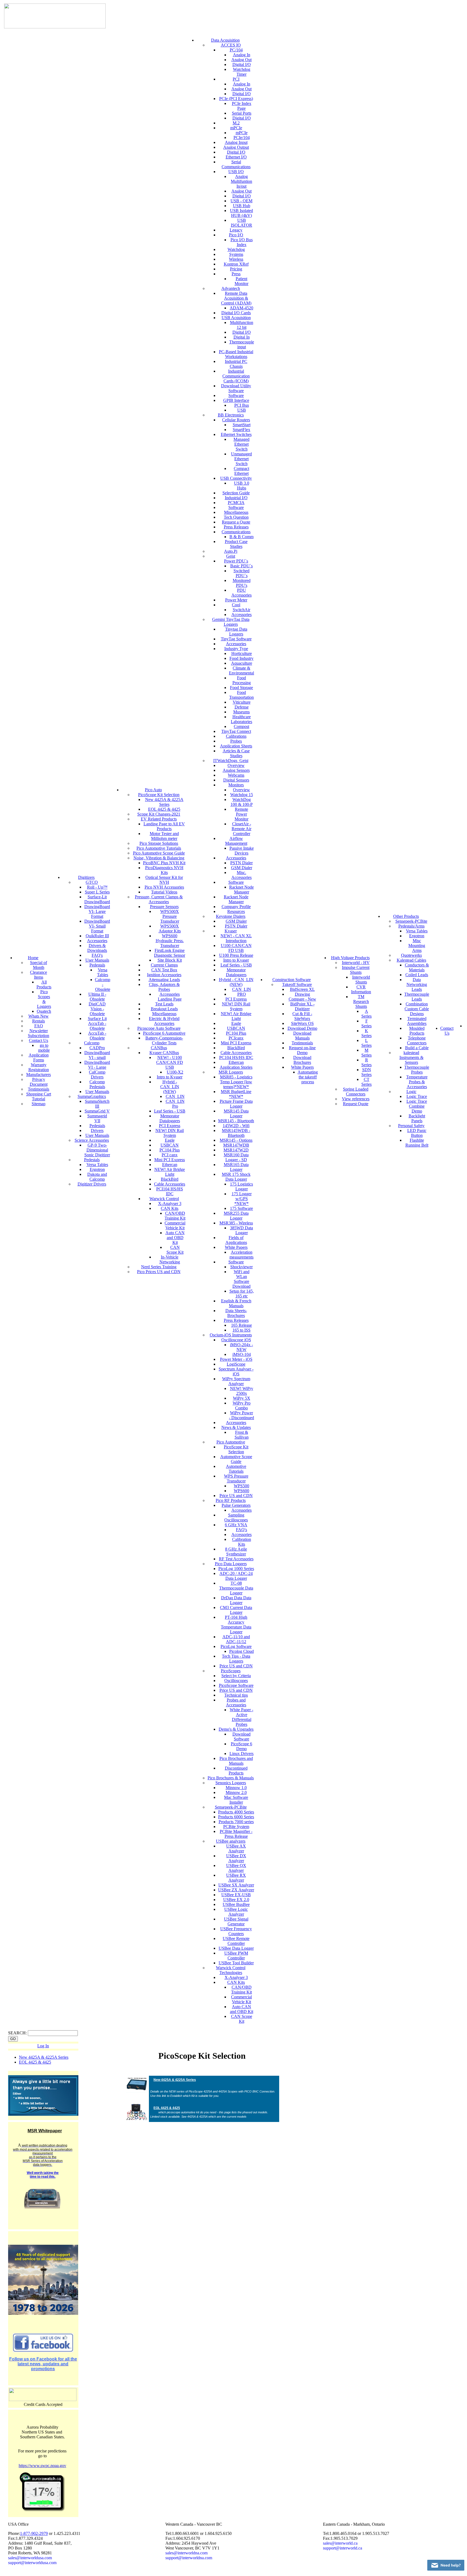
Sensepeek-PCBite (231, 1807)
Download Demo (302, 1028)
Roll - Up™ (97, 887)
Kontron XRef (236, 264)
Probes (236, 741)
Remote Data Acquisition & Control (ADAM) (236, 298)
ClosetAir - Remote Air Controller (241, 829)
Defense (242, 707)
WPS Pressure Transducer (236, 1479)
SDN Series (366, 1072)
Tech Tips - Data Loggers (236, 1659)
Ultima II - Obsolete (97, 997)
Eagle (170, 1140)
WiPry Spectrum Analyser (236, 1381)
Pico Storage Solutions (159, 843)
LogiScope (236, 1364)
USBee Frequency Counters (236, 1931)
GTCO (92, 882)
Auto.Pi (231, 551)
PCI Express (170, 1126)
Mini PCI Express (170, 1160)
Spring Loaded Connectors (356, 1092)
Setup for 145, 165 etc (242, 1294)
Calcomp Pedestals (97, 1084)
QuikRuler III (97, 936)
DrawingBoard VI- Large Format (97, 911)
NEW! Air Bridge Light (170, 1172)
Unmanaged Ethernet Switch (241, 459)
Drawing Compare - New (302, 997)
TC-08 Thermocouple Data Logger (236, 1588)
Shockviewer (241, 1267)
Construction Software (292, 980)
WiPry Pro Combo (242, 1405)
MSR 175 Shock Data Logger (236, 1177)
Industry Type (236, 649)
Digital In (242, 337)
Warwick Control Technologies (231, 1970)
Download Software (241, 1736)
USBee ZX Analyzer (236, 1890)
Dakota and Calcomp (97, 1177)
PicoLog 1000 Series (236, 1569)
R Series (366, 1062)
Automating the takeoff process (308, 1077)
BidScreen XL (302, 989)
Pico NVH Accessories (164, 887)
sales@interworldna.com (186, 2553)
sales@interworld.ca (340, 2543)
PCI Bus (242, 405)
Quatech (44, 1011)
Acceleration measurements (241, 1255)
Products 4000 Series (236, 1812)
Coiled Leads (417, 975)
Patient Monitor (241, 281)
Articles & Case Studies (236, 753)
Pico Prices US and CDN (159, 1272)
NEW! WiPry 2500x (242, 1391)
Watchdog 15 (242, 795)
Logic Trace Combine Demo (417, 1106)
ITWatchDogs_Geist (231, 761)
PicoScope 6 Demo (241, 1746)
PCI (236, 79)
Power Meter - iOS (236, 1359)
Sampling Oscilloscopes (236, 1517)
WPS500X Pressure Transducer (170, 916)
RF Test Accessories (236, 1559)
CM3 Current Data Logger (236, 1610)
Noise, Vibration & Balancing (159, 858)
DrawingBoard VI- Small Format (97, 926)
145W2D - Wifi (236, 1126)
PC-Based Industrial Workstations (236, 354)
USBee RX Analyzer (236, 1878)
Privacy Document (39, 1082)
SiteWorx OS (302, 1023)
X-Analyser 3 (170, 1203)
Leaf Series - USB (170, 1111)
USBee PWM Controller (236, 1956)
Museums (241, 712)
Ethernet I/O (236, 157)
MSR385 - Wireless (236, 1223)
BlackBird (170, 1179)
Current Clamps (164, 965)
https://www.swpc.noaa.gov (42, 2466)
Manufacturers (39, 1075)
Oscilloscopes (236, 1681)
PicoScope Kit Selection (159, 795)
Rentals (39, 1021)
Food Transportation (241, 695)
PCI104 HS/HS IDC (170, 1191)
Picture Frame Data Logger (236, 1104)
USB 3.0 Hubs (242, 486)
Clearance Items (39, 975)
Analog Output (236, 147)
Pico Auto (153, 790)
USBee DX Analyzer (236, 1858)
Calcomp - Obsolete (103, 984)
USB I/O (236, 172)
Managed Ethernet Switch (241, 444)
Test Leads (164, 1004)
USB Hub (242, 206)
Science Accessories (92, 1140)
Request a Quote (236, 522)
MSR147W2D (236, 1150)
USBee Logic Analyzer (236, 1912)
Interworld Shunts (361, 980)
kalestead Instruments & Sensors (411, 1057)
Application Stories (236, 1067)
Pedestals (97, 965)
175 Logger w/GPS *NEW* (242, 1199)
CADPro (97, 1048)
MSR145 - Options (236, 1140)
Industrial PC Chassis (236, 364)
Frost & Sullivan (242, 1435)
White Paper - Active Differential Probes (241, 1717)
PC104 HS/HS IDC (236, 1057)
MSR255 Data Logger (236, 1216)
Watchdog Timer (242, 72)
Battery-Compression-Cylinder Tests (164, 1040)
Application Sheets (236, 746)
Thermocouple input (242, 344)
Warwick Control (164, 1199)
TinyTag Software (236, 639)
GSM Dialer (242, 868)
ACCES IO (231, 45)
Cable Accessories (170, 1184)
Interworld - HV (356, 963)
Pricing (236, 269)
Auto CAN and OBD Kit (175, 1238)
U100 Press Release (236, 955)
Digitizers (86, 877)
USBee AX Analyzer (236, 1848)
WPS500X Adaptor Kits (170, 928)
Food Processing (242, 680)
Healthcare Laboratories (241, 719)
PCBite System (236, 1827)
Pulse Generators (236, 1505)
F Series (366, 1023)
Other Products (406, 916)
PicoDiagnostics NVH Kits (164, 870)
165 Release (241, 1325)
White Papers (236, 1247)
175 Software (241, 1208)
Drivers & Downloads (97, 948)
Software (236, 395)
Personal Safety (411, 1126)
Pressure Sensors (164, 907)
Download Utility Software (236, 388)
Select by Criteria (236, 1676)
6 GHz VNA (236, 1525)
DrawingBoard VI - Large (97, 1065)
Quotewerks (411, 955)
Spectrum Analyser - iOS (236, 1371)
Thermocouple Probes (417, 1070)
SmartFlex (241, 430)
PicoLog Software (236, 1646)
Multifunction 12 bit (242, 325)
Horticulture (242, 653)
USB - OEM (241, 201)
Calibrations (236, 736)
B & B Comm (241, 537)
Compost (241, 726)
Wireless (236, 259)
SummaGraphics (92, 1096)
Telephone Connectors (417, 1040)
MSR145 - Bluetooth (236, 1121)
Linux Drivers (241, 1754)
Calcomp (92, 1043)
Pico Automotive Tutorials (159, 848)
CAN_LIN (175, 1096)
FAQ (39, 1026)
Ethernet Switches (236, 434)
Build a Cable (417, 1048)
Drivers (97, 1130)
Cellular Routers (236, 420)
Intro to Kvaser (170, 1077)
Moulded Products (417, 1031)
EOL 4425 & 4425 (164, 809)
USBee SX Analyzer (236, 1885)
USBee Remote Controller (236, 1941)
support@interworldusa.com (32, 2563)
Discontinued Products (236, 1771)
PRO (242, 994)
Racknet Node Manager (241, 890)
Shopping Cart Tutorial (39, 1096)
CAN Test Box (164, 970)
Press (236, 274)
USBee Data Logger (236, 1948)
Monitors (236, 785)
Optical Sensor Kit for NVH (164, 880)
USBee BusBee (236, 1904)
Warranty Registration (39, 1067)
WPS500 (241, 1486)
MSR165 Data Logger (236, 1167)
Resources (236, 911)
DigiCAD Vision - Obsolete (97, 1009)
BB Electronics (231, 415)
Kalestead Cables (411, 960)
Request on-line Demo (302, 1050)
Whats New (39, 1016)
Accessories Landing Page (170, 997)
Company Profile (236, 907)
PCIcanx (236, 1038)
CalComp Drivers (97, 1075)
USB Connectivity (236, 478)
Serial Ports (242, 113)
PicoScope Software (236, 1685)
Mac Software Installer (236, 1800)
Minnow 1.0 (236, 1788)
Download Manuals (302, 1036)
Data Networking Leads (417, 984)
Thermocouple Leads (417, 997)
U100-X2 (175, 1072)
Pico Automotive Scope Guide (159, 853)
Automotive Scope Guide (236, 1459)
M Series (366, 1053)
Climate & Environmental (241, 671)
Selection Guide (236, 493)
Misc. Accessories (241, 875)
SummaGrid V (97, 1111)
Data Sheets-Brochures (236, 1313)
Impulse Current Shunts (356, 970)
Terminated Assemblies (417, 1021)
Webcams (236, 775)
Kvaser (231, 931)
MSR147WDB (236, 1145)
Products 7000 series (236, 1822)
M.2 (236, 123)
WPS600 (241, 1491)
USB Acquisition (236, 318)
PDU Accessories (241, 593)
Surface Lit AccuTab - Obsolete (97, 1023)
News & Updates (236, 1427)
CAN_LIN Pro (175, 1104)
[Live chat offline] (446, 2565)
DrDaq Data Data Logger (236, 1600)
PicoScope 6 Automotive (164, 1033)
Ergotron (97, 1169)
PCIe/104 (242, 138)
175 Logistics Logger (241, 1186)
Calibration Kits (242, 1542)
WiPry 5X (242, 1398)
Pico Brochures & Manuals (231, 1778)
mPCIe (236, 128)
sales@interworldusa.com (30, 2558)
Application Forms (39, 1057)
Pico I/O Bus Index (242, 242)
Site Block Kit (170, 960)
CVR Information (361, 989)
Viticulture (242, 702)
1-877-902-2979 (34, 2533)
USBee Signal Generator (236, 1921)
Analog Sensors (236, 770)
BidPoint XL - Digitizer (302, 1006)
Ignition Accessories (164, 975)
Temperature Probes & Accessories (417, 1082)
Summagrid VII (97, 1118)
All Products (44, 984)
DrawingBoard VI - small (97, 1055)
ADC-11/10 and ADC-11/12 (236, 1639)
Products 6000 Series (236, 1817)
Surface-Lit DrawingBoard (97, 899)
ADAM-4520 (241, 308)
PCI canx (170, 1155)
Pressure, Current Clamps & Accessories (159, 899)
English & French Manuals (236, 1303)
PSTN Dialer (241, 863)
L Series (366, 1043)
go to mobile (44, 1048)
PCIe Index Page (242, 106)
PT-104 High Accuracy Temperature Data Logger (236, 1625)
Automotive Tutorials (236, 1469)
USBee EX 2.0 (236, 1900)
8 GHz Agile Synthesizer (236, 1552)
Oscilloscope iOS (236, 1340)
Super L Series (97, 892)
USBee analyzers (231, 1841)
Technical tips (236, 1695)
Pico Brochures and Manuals (236, 1761)
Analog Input (236, 142)
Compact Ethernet (241, 471)
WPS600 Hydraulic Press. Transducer (170, 941)
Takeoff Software (297, 984)
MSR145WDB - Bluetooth (236, 1133)
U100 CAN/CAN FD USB (236, 948)
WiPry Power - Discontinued (241, 1415)
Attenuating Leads (164, 980)
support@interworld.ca (343, 2548)
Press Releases (236, 527)
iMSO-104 (242, 1354)
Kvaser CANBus (164, 1053)
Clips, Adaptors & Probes (164, 987)
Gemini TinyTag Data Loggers (231, 622)
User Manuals (97, 960)
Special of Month (39, 965)
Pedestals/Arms (411, 926)
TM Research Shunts (361, 1001)
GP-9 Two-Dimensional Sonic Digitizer (97, 1150)
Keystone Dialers (231, 916)
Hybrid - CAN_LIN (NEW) (170, 1087)
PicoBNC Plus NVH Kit (164, 863)
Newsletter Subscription (39, 1033)
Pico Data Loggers (231, 1564)
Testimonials (39, 1089)
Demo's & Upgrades (236, 1729)
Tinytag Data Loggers (236, 632)
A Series (366, 1014)
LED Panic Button (417, 1133)
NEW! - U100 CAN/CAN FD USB (170, 1062)
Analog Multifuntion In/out (241, 181)
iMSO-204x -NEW (241, 1347)
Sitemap (39, 1104)
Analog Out (241, 60)
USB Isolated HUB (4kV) (241, 213)
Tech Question (236, 517)
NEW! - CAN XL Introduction (236, 938)
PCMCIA (236, 503)
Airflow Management (236, 841)
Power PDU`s (236, 561)
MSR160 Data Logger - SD (236, 1157)
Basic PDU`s (241, 566)
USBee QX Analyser (236, 1868)
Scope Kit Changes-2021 (159, 814)
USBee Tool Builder (236, 1963)
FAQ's (97, 955)
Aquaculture (242, 663)
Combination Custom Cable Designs (417, 1009)
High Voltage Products (350, 958)
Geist (231, 556)
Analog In (242, 55)
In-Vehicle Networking (170, 1259)
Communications (236, 532)
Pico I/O (236, 235)
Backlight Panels (417, 1118)
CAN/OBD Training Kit (175, 1216)
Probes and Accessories (236, 1702)
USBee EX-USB (236, 1895)
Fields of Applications (236, 1240)
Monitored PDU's (242, 583)
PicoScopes (231, 1671)
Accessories (97, 941)
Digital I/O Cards (236, 313)
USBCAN (170, 1145)
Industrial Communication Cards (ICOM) (236, 376)
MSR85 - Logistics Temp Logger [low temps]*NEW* (236, 1082)
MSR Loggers (231, 1072)
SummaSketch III (97, 1104)
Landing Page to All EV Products (164, 826)
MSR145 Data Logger (236, 1113)
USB (242, 410)
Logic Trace (417, 1096)
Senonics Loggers (231, 1783)
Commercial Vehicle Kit (175, 1225)
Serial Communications (236, 164)
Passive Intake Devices (242, 851)
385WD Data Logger (241, 1230)
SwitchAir (241, 610)
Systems (236, 254)
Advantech (231, 288)
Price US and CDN (236, 1496)
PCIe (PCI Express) (236, 99)
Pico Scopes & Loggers (44, 999)
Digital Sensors (236, 780)
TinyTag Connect (236, 731)
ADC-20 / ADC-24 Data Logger (236, 1576)
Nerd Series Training (159, 1267)
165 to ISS (241, 1330)
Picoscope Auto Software (159, 1028)
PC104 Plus (170, 1150)
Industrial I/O (236, 498)
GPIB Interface (236, 400)
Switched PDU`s (241, 573)
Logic (411, 1092)
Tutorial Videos (164, 892)
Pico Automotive (231, 1442)
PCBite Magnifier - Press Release (236, 1834)
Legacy (236, 230)
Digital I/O (242, 64)
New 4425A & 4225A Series (164, 802)
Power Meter (236, 600)
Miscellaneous (164, 1014)
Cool (236, 605)
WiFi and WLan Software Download (241, 1279)
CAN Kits (170, 1208)
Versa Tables (103, 972)
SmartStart (242, 425)
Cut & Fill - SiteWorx (302, 1016)
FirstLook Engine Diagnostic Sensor (170, 953)
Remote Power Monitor (241, 814)
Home (33, 958)
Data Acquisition (225, 40)
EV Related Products (159, 819)
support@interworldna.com (189, 2558)
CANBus (159, 1048)
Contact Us (39, 1040)
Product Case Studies (236, 544)
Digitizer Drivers (92, 1184)
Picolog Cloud (241, 1651)
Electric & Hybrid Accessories (164, 1021)
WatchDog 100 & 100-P (242, 802)
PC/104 (236, 50)
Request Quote (356, 1104)
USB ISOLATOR (241, 223)
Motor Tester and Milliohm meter (164, 836)
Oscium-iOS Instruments (231, 1335)
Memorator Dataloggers (170, 1118)
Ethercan (170, 1165)
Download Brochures (302, 1060)
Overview (236, 765)
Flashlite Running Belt (417, 1143)
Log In (43, 2046)
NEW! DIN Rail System (170, 1133)
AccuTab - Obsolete (97, 1036)
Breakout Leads (164, 1009)
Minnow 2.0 (236, 1792)
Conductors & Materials (417, 967)
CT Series (366, 1082)
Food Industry (241, 658)
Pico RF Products (231, 1500)
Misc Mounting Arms (417, 946)
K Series (366, 1033)
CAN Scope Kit (175, 1250)
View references (356, 1099)
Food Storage (241, 688)
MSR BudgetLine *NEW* (236, 1094)
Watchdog (236, 249)
